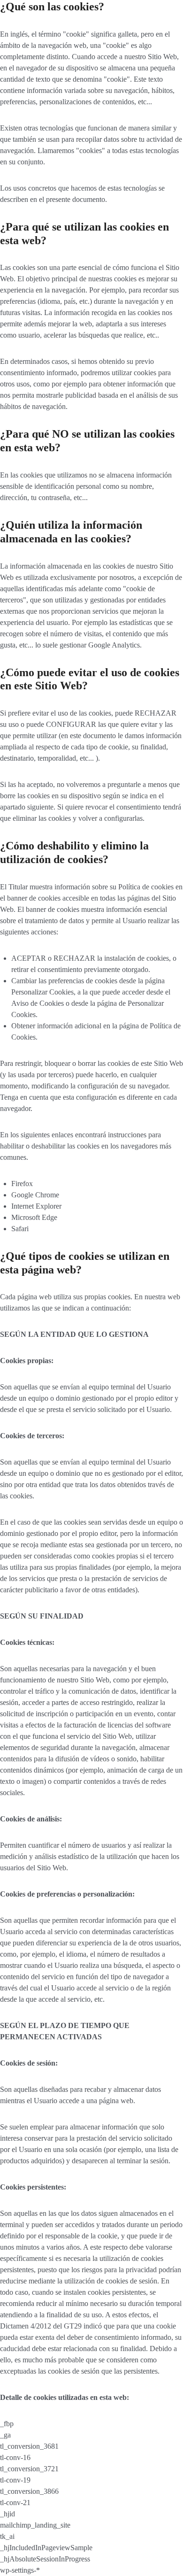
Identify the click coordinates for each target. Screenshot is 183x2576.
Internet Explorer (36, 1206)
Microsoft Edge (34, 1217)
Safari (20, 1229)
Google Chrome (35, 1195)
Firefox (22, 1184)
